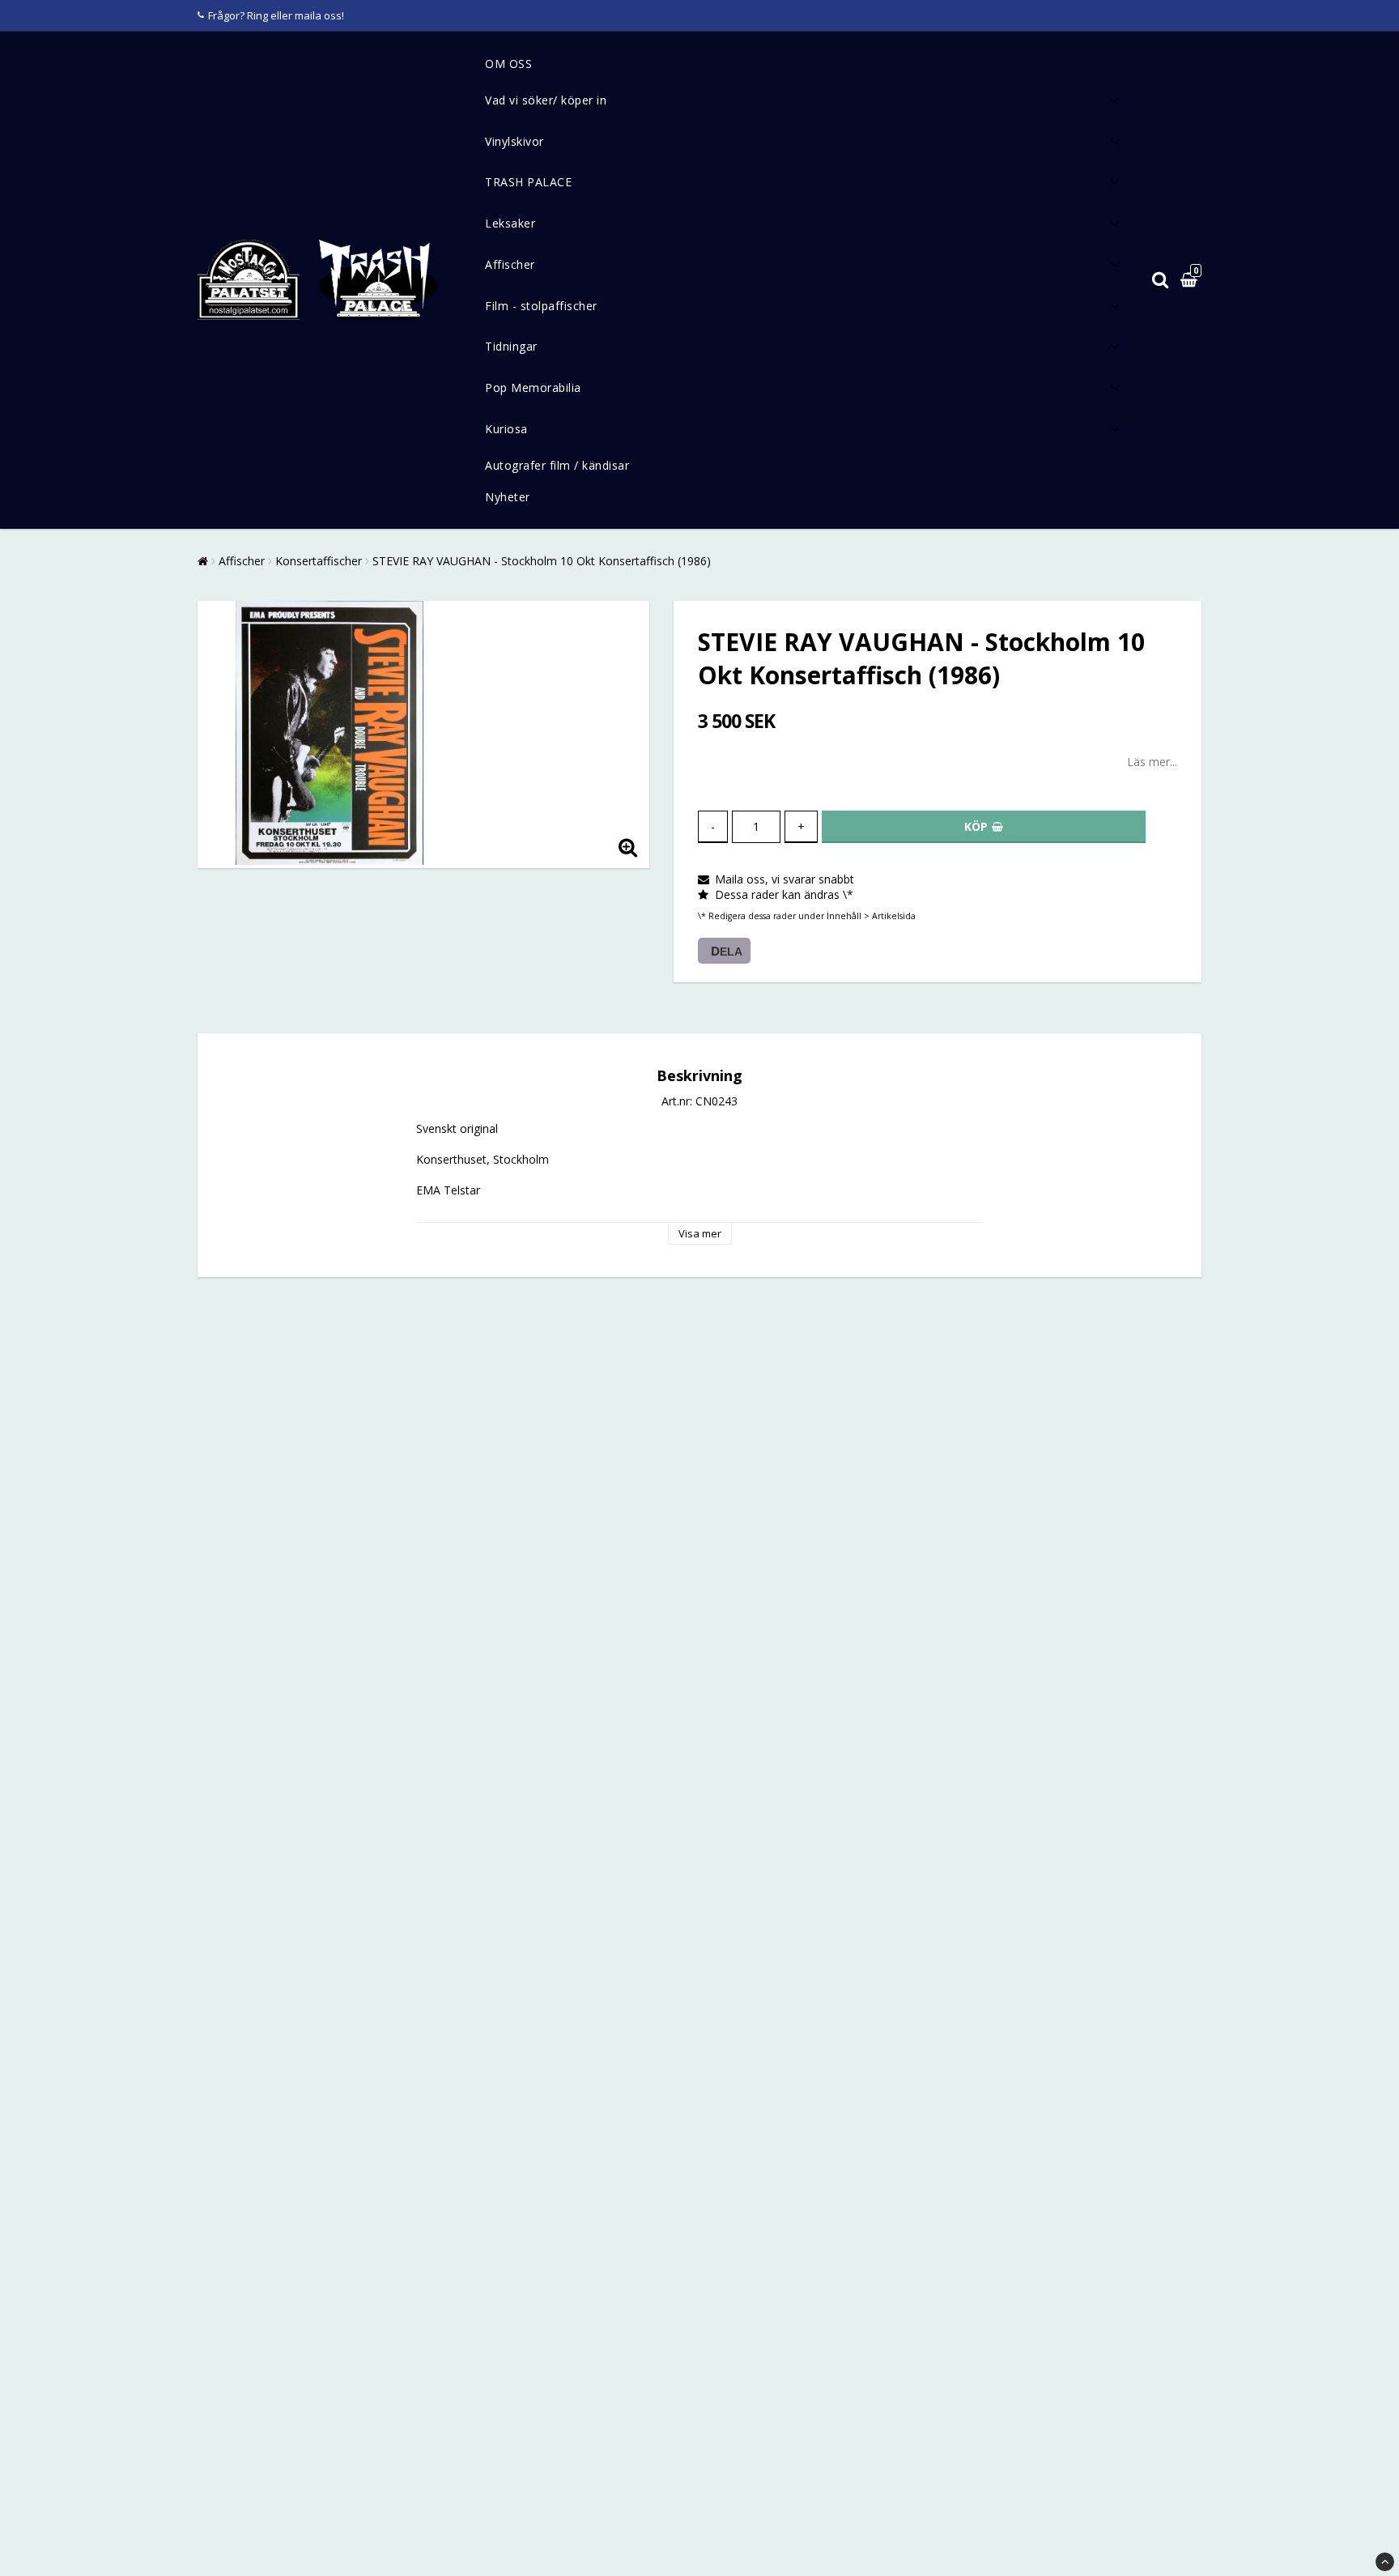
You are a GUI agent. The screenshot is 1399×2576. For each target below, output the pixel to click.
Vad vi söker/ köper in (546, 100)
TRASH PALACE (528, 182)
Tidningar (511, 346)
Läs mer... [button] (1152, 762)
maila (308, 15)
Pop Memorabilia (533, 387)
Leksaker (510, 223)
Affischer (510, 264)
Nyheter (508, 497)
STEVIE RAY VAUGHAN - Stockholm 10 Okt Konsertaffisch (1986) (542, 561)
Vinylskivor (515, 141)
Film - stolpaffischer (541, 306)
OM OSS (508, 64)
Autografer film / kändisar (557, 465)
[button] (1191, 281)
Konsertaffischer (319, 561)
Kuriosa (506, 429)
